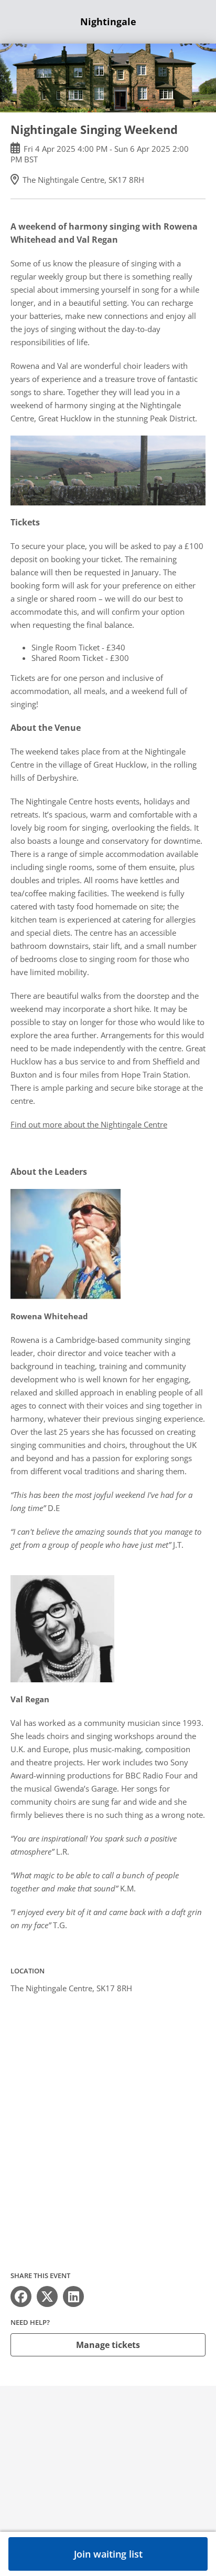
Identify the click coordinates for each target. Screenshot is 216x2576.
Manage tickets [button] (108, 2345)
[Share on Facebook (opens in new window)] (21, 2296)
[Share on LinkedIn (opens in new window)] (73, 2296)
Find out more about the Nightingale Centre (89, 1124)
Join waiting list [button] (108, 2554)
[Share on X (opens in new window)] (47, 2296)
